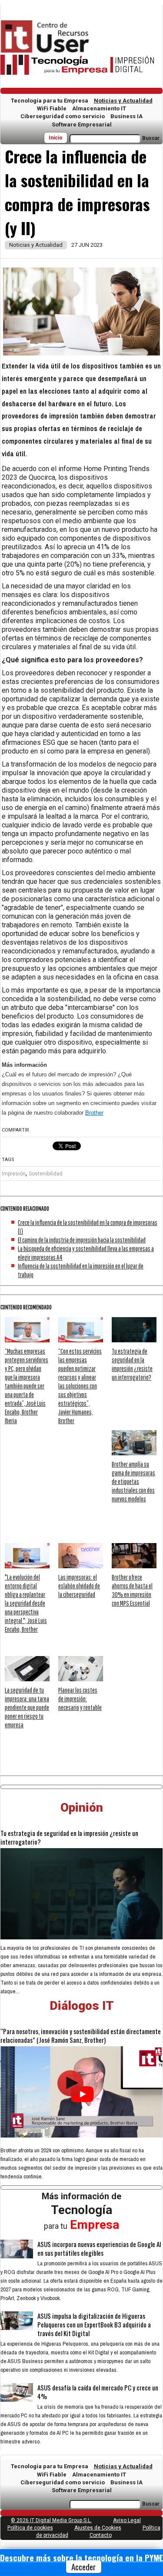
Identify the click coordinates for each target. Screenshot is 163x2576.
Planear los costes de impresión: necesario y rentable (80, 1699)
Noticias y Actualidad (123, 101)
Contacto (101, 2535)
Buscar (151, 138)
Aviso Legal (127, 2520)
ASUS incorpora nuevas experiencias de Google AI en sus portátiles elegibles (99, 2248)
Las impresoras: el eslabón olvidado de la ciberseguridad (79, 1586)
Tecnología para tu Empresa (50, 101)
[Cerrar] (160, 2558)
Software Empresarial (82, 124)
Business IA (126, 116)
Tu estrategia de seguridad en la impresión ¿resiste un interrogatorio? (69, 1837)
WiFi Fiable (52, 108)
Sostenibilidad (46, 1174)
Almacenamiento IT (99, 108)
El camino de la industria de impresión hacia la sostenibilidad (82, 1240)
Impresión (14, 1174)
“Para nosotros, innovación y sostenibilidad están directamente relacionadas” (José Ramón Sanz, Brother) (81, 2035)
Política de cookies (30, 2528)
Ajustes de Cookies (98, 2528)
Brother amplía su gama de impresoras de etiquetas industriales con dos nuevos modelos (133, 1481)
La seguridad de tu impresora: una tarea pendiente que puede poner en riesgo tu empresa (27, 1707)
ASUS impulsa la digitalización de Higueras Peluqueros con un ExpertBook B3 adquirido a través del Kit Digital (94, 2324)
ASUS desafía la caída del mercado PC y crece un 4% (98, 2392)
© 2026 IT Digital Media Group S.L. (51, 2520)
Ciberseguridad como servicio (63, 116)
